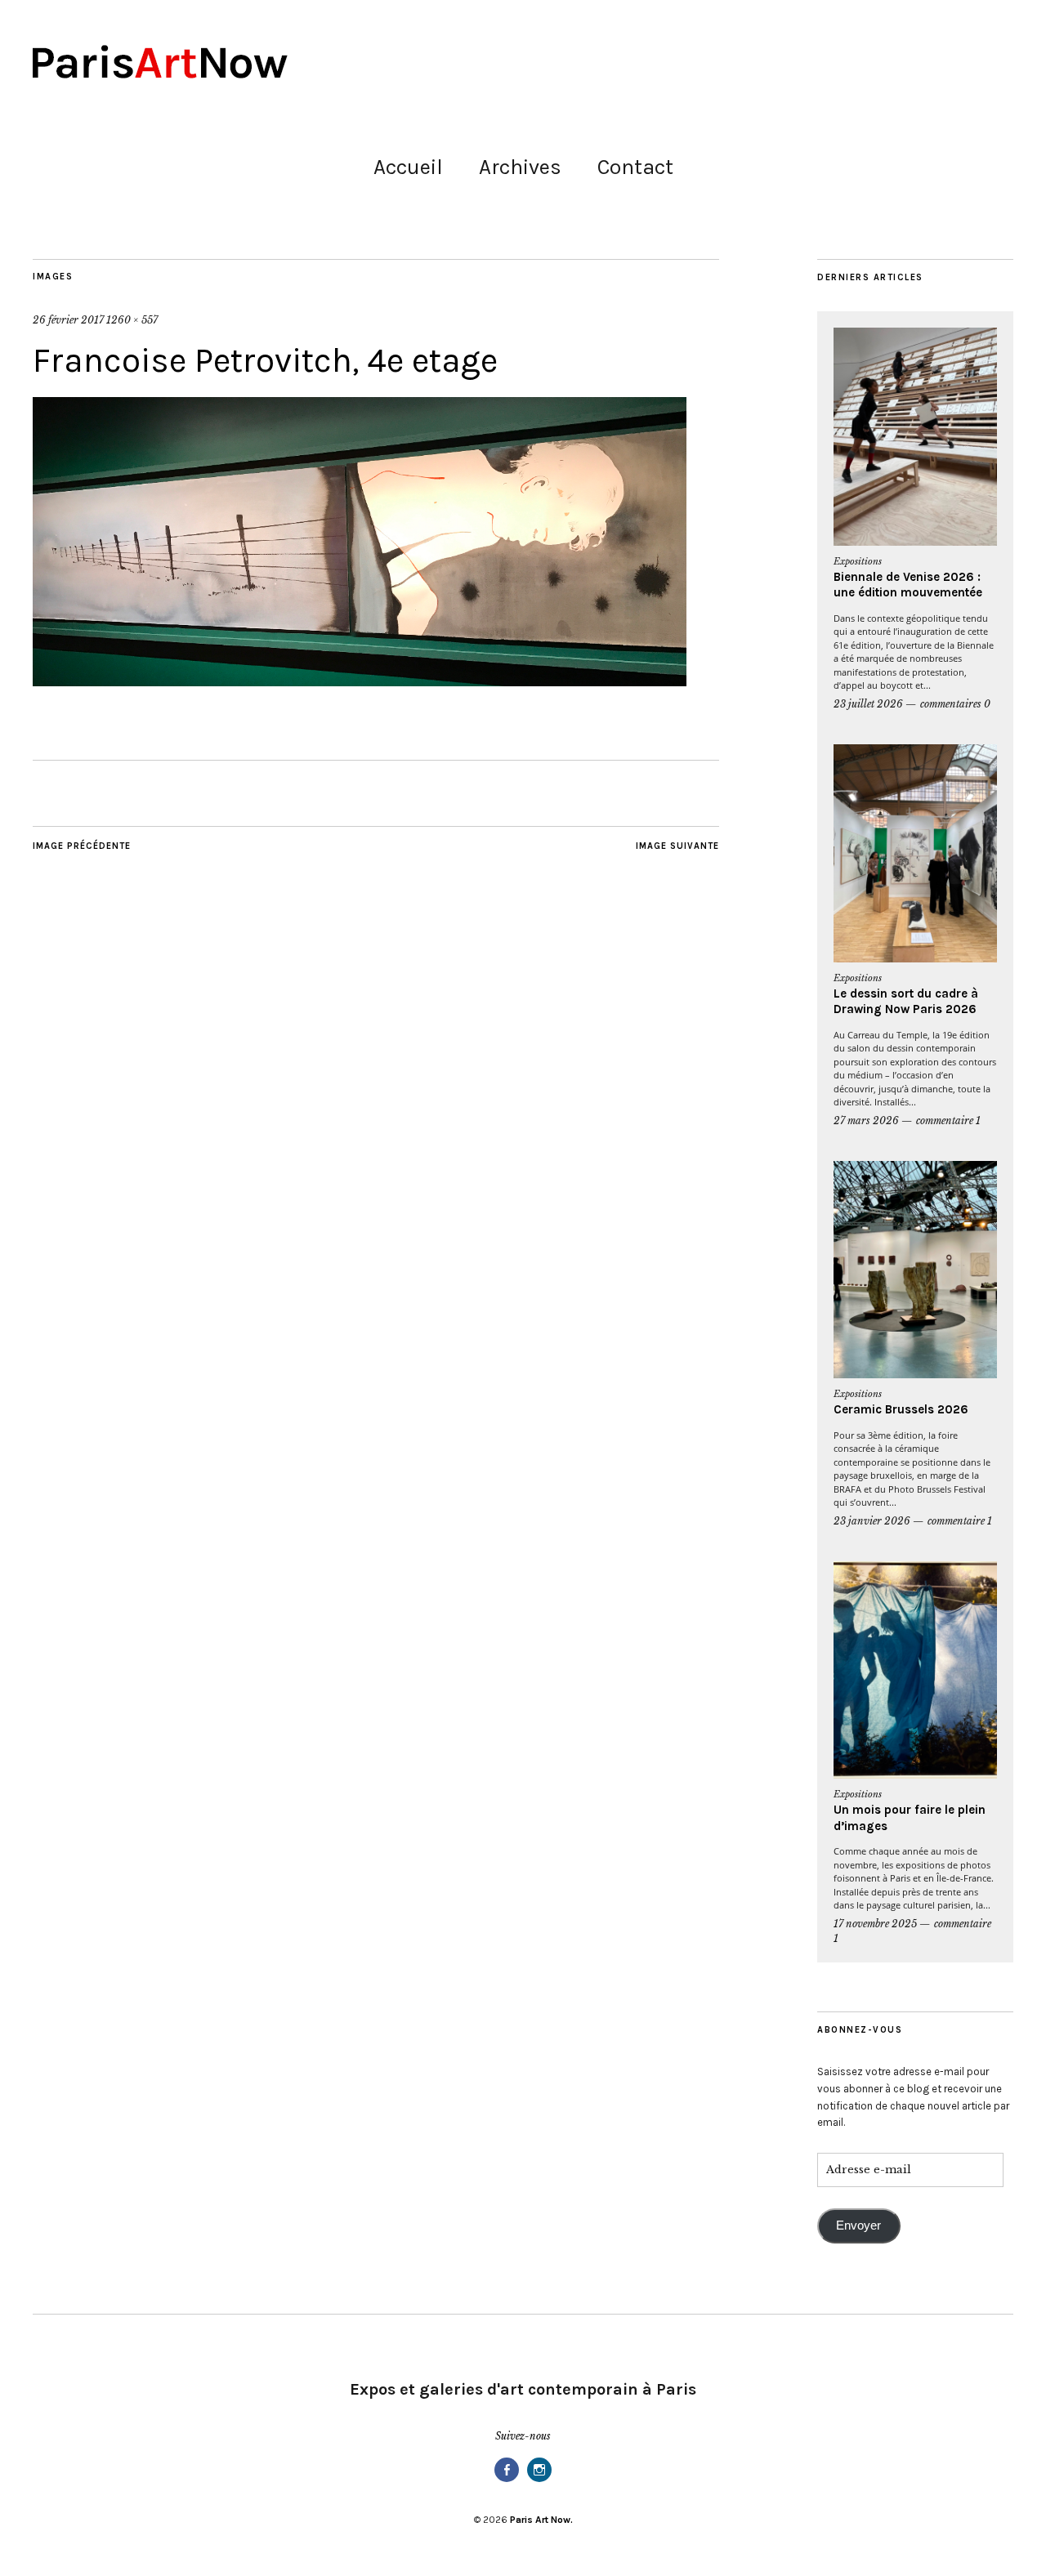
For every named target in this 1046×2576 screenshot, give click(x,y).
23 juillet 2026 (868, 704)
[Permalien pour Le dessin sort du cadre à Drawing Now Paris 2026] (915, 853)
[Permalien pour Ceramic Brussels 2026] (915, 1270)
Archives (520, 167)
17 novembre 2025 (875, 1924)
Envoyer (858, 2226)
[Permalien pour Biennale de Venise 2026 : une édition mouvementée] (915, 437)
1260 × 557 (132, 320)
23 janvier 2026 (872, 1521)
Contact (635, 167)
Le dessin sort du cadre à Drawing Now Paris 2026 (906, 1002)
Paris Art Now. (541, 2520)
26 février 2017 (68, 320)
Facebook (507, 2481)
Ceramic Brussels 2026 (901, 1409)
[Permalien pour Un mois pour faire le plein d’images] (915, 1670)
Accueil (408, 167)
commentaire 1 (948, 1121)
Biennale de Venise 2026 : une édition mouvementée (908, 585)
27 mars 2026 (866, 1121)
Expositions (858, 561)
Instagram (539, 2481)
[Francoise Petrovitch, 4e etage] (360, 681)
